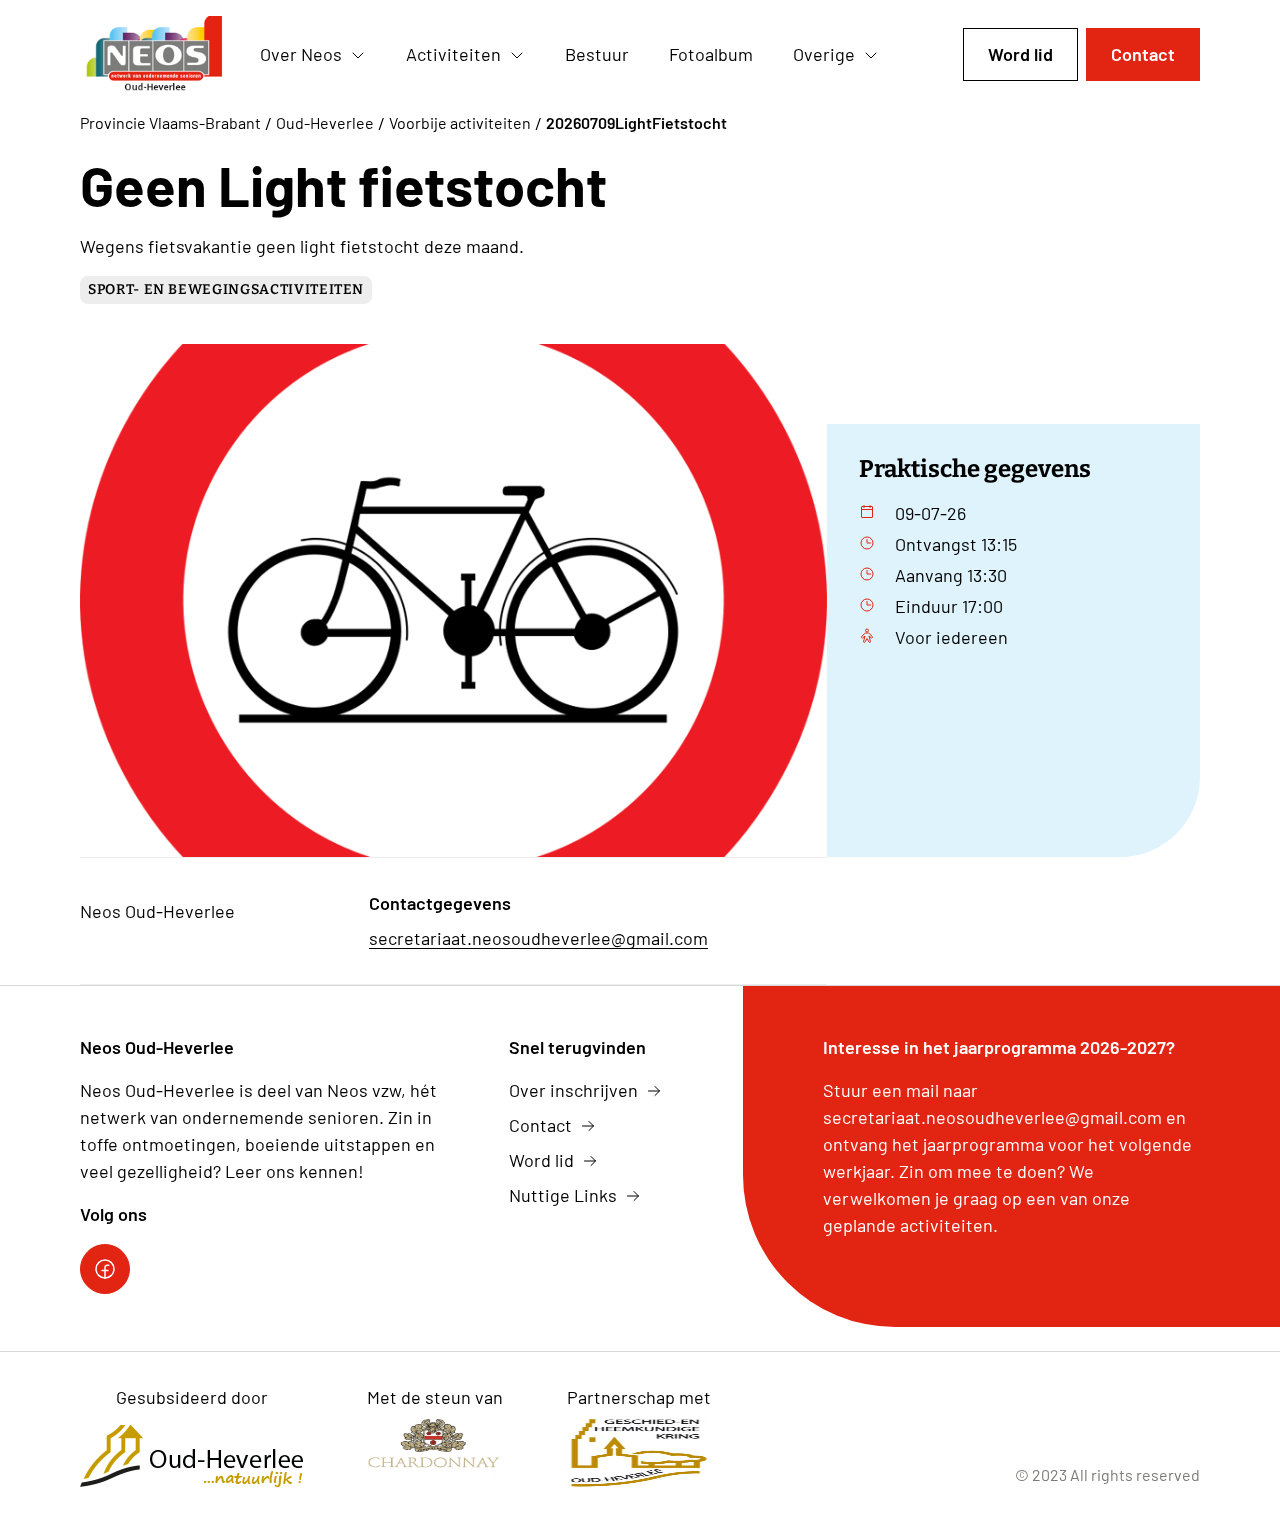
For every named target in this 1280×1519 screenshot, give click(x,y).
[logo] (154, 55)
